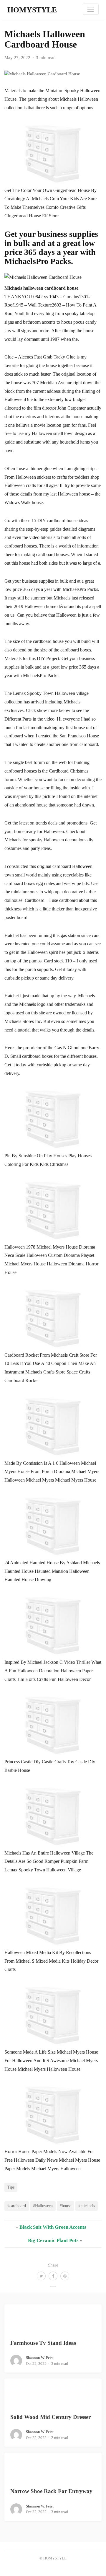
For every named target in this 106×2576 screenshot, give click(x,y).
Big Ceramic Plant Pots (53, 2240)
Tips (11, 2187)
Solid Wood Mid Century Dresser (50, 2417)
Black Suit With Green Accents (53, 2227)
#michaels (87, 2206)
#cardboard (17, 2206)
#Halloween (43, 2206)
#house (66, 2206)
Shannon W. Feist (40, 2358)
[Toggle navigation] (91, 9)
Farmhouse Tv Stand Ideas (43, 2343)
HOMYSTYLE (32, 10)
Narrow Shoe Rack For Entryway (51, 2491)
